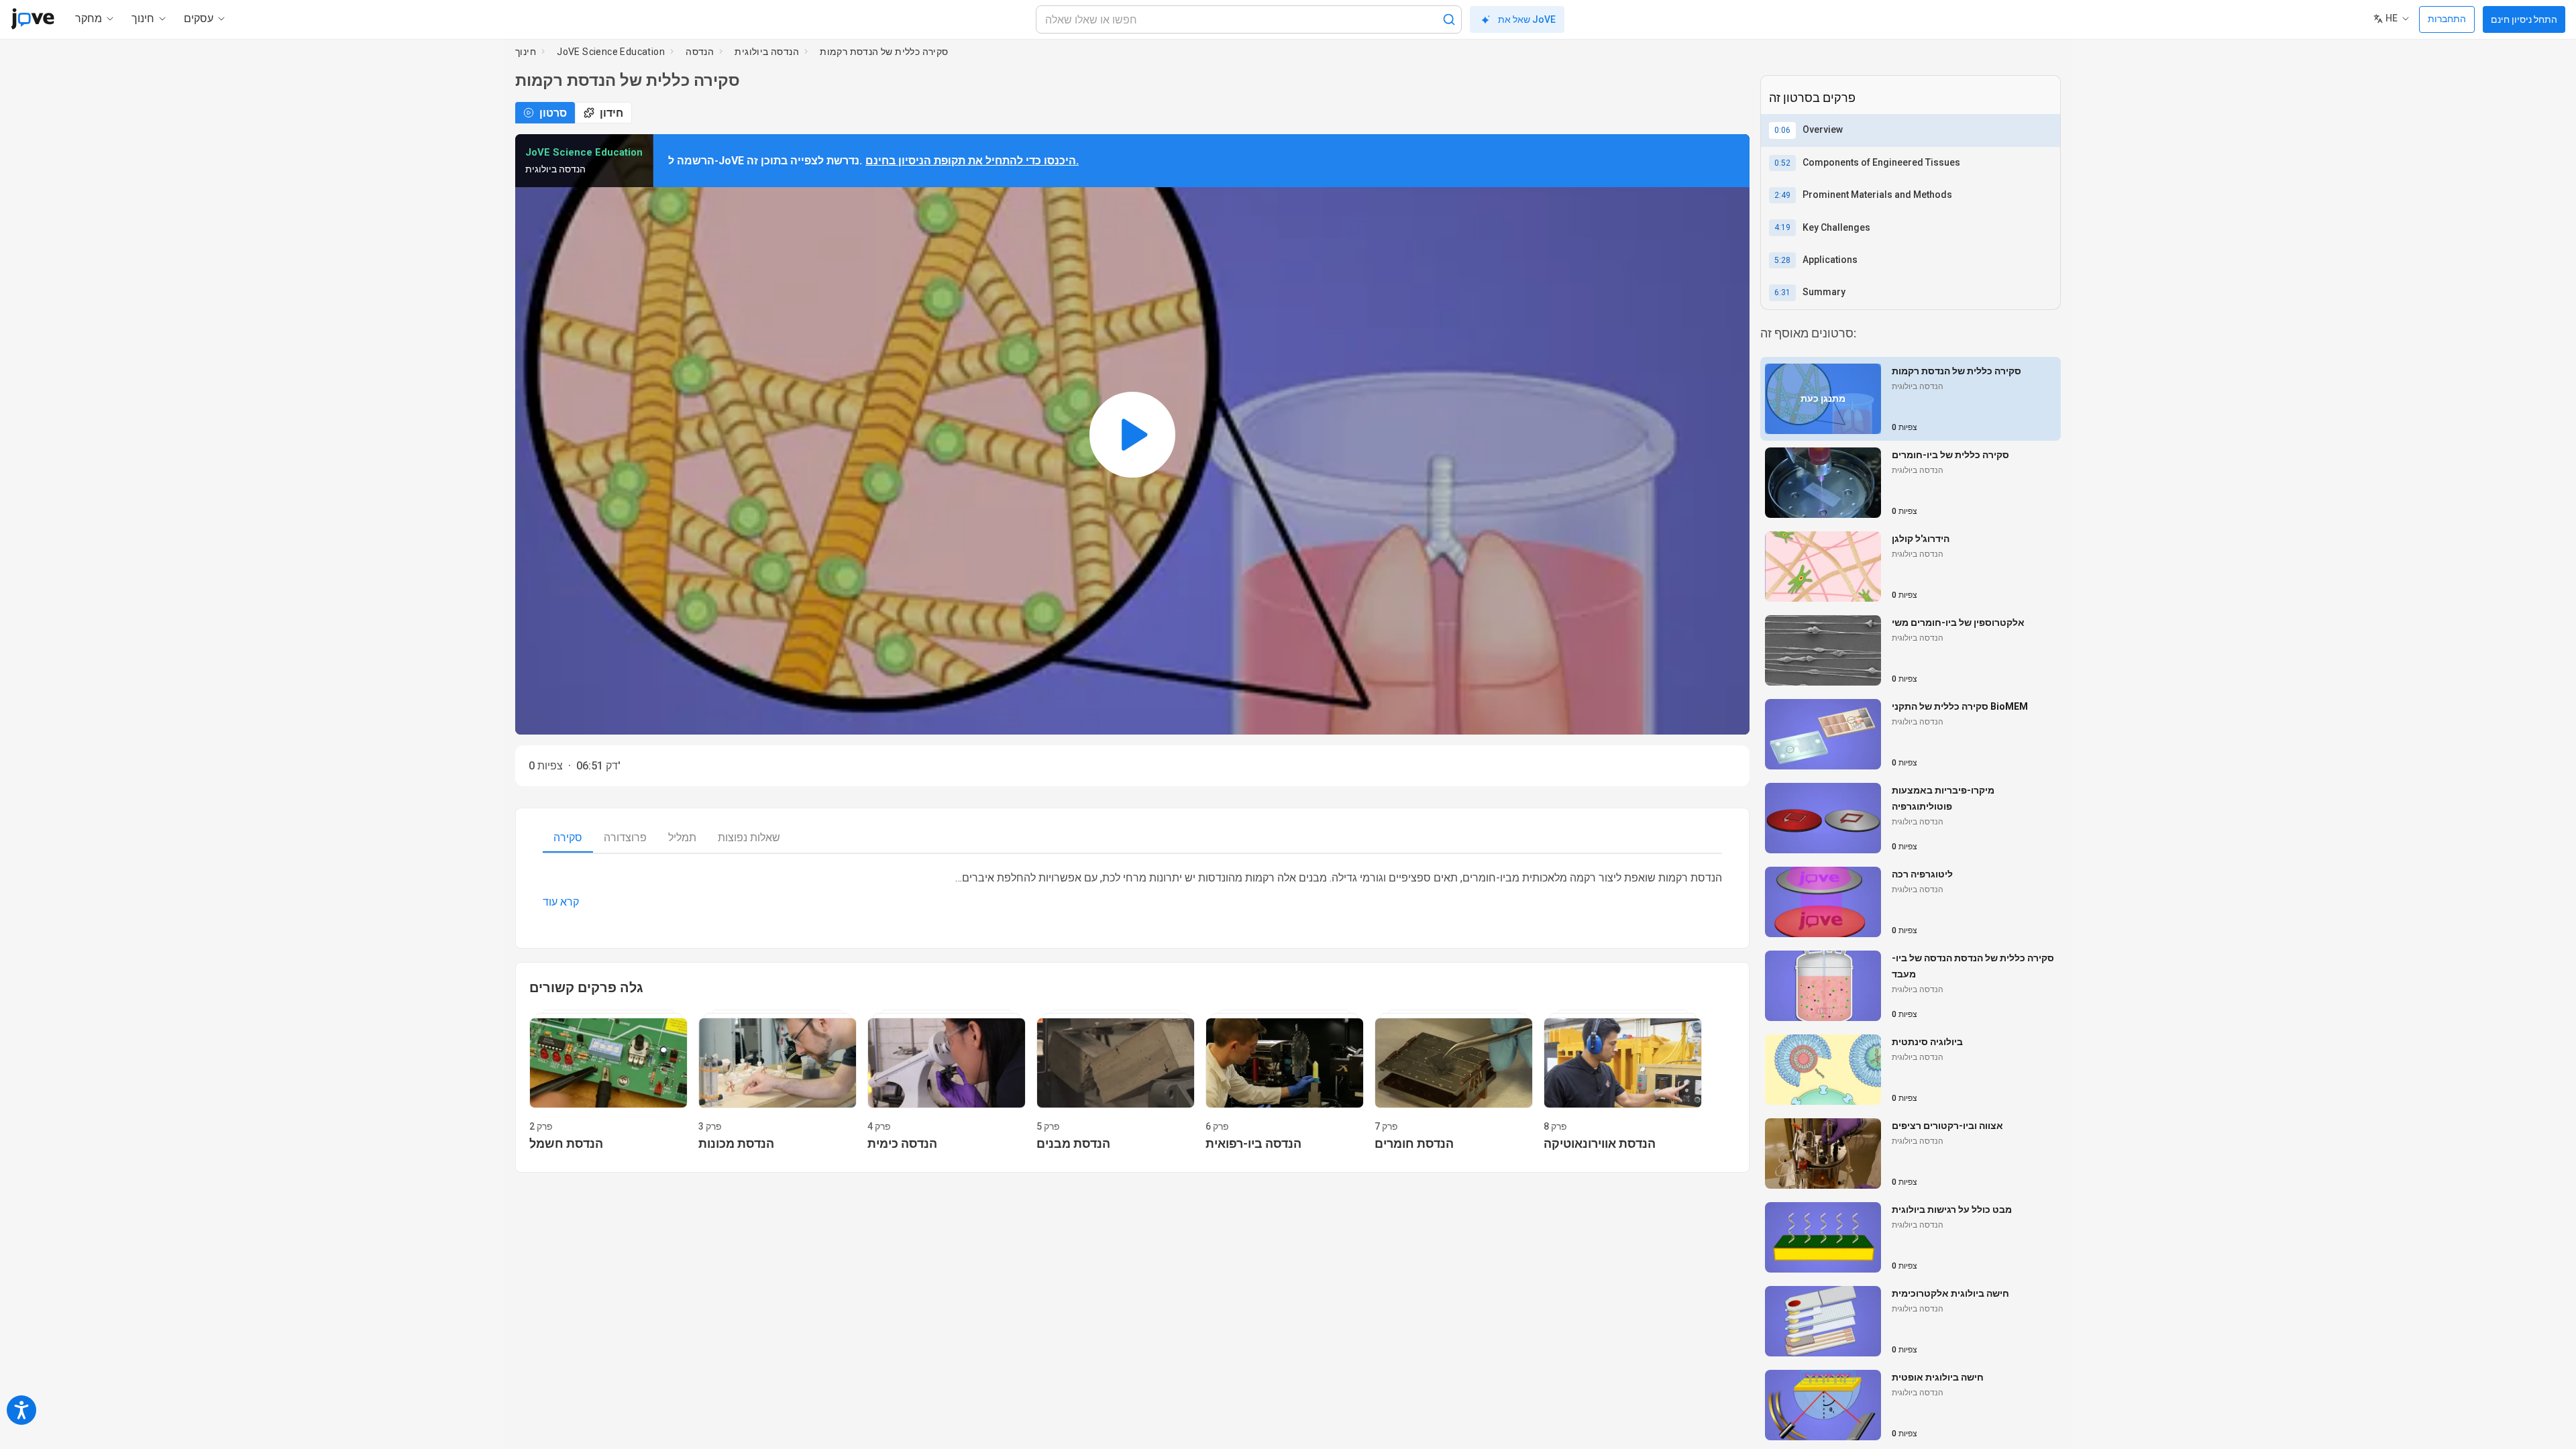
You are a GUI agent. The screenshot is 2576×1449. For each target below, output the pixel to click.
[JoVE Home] (33, 19)
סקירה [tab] (568, 838)
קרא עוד (561, 902)
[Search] (1449, 19)
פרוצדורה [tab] (625, 838)
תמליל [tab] (682, 838)
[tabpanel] (1132, 890)
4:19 (1782, 227)
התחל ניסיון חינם (2524, 19)
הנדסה (700, 52)
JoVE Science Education (611, 52)
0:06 (1782, 130)
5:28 (1782, 260)
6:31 (1782, 292)
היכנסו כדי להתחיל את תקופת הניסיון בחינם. (972, 161)
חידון (611, 113)
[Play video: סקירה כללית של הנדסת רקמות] (1132, 434)
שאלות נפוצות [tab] (749, 838)
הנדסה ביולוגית (767, 52)
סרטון (553, 113)
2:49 (1782, 195)
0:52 (1782, 163)
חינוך (526, 52)
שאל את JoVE (1527, 19)
